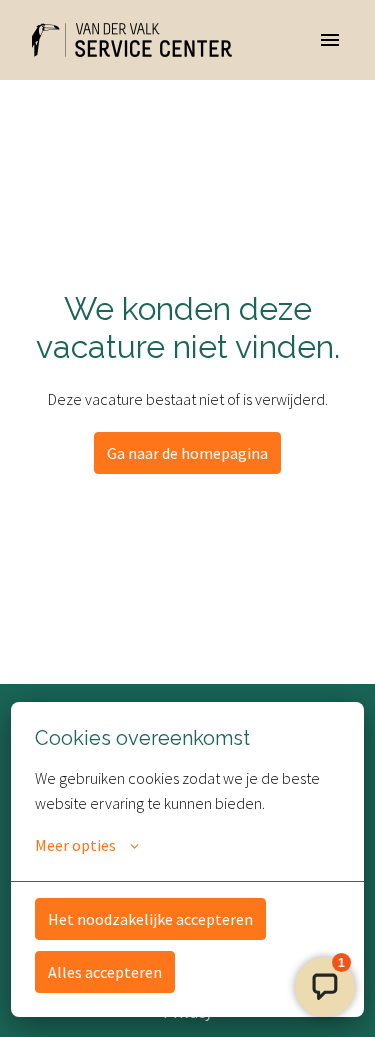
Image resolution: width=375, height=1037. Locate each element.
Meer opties (75, 845)
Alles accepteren (105, 972)
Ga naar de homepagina (187, 453)
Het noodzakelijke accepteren (150, 919)
